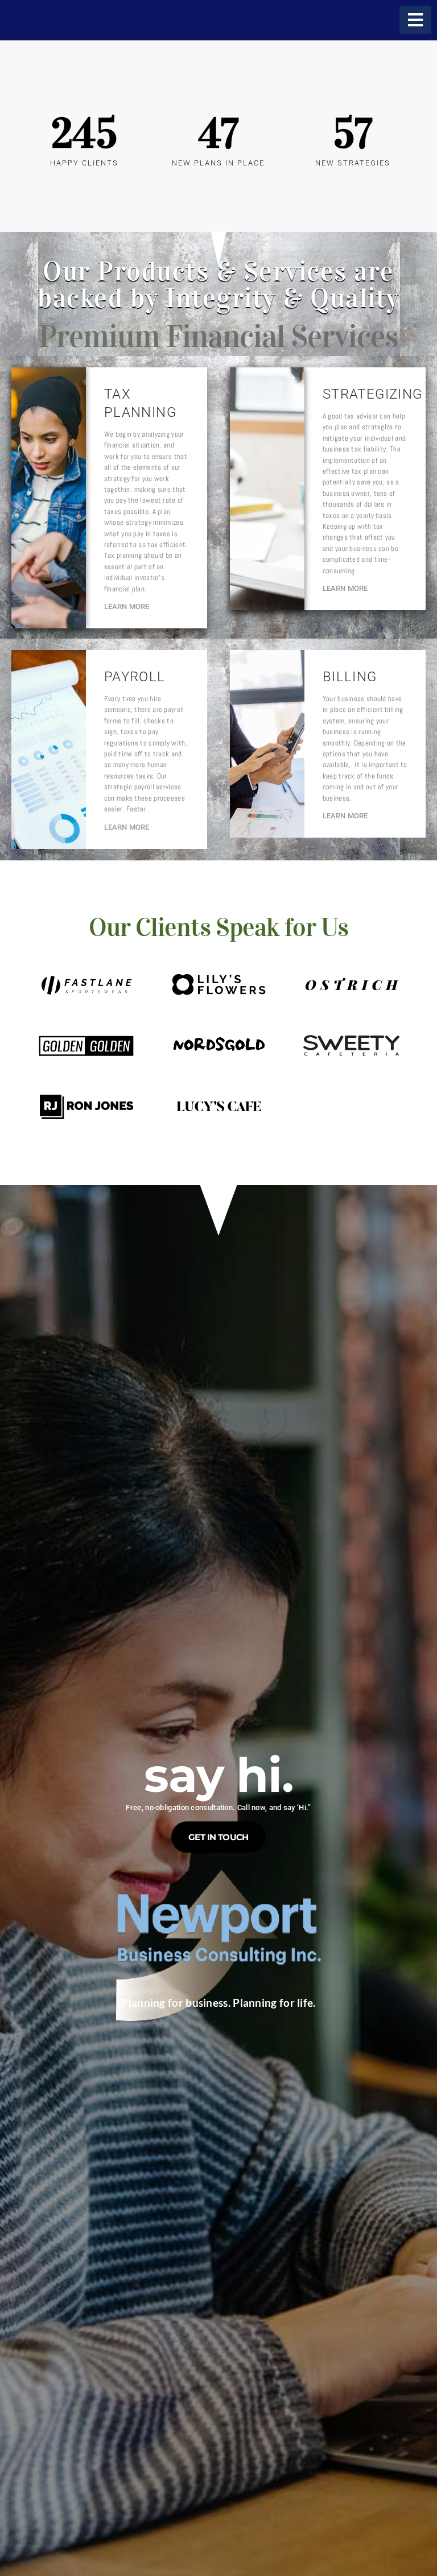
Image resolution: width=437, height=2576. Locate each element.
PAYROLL (135, 677)
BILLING (350, 677)
